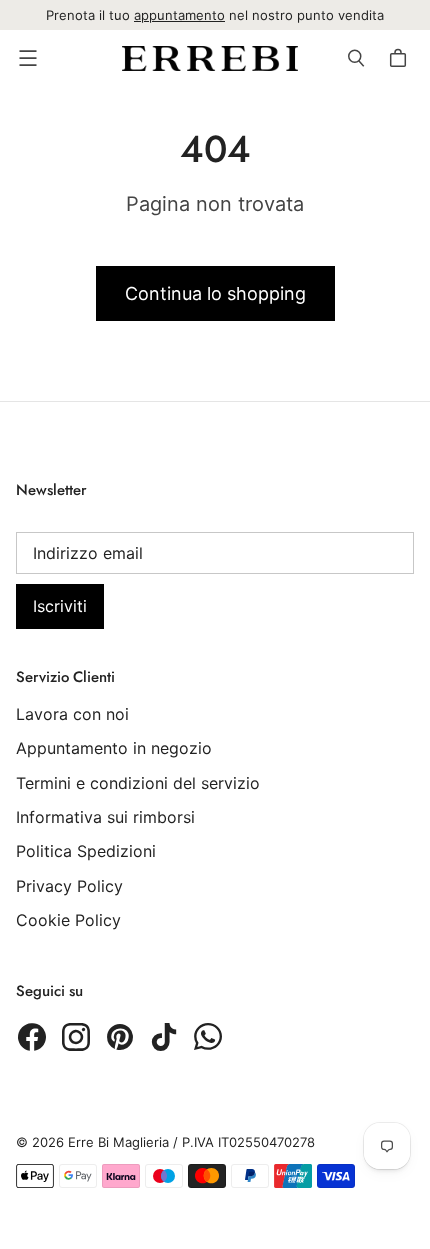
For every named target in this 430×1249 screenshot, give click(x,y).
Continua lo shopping (215, 293)
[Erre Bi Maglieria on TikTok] (164, 1037)
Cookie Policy (68, 920)
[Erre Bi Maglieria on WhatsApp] (208, 1037)
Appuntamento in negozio (114, 748)
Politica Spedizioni (86, 851)
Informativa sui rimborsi (105, 817)
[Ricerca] (356, 58)
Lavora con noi (72, 714)
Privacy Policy (69, 886)
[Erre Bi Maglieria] (210, 58)
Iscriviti (60, 606)
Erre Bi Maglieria (118, 1142)
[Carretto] (401, 58)
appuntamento (179, 15)
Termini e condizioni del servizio (138, 783)
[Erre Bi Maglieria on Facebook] (32, 1037)
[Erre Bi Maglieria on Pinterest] (120, 1037)
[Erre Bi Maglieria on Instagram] (76, 1037)
